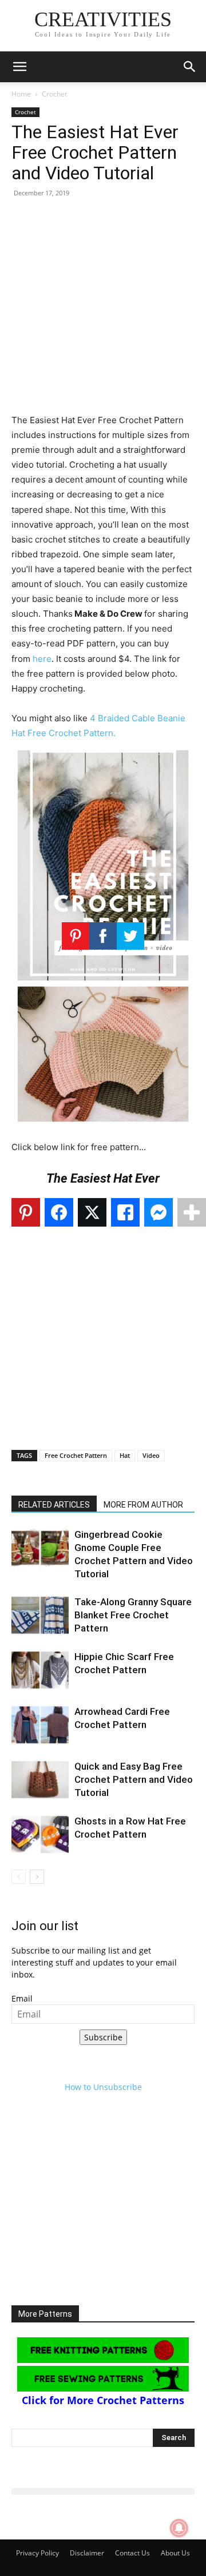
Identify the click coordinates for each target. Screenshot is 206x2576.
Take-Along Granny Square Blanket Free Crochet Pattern (133, 1615)
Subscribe (103, 2037)
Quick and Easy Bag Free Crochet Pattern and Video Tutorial (134, 1779)
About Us (175, 2553)
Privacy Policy (37, 2553)
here (42, 659)
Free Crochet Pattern (76, 1455)
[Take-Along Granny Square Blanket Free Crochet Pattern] (40, 1615)
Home (21, 94)
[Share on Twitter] (92, 1212)
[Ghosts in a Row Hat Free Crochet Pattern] (40, 1834)
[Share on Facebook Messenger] (159, 1212)
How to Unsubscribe (103, 2087)
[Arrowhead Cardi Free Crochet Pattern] (40, 1725)
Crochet (54, 94)
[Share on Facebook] (59, 1212)
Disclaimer (87, 2553)
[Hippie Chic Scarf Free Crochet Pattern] (40, 1670)
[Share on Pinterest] (26, 1212)
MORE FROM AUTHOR (143, 1505)
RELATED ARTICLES (54, 1505)
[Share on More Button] (192, 1212)
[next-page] (37, 1877)
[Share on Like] (125, 1212)
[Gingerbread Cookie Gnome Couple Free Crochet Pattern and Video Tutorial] (40, 1548)
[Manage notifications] (179, 2528)
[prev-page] (19, 1877)
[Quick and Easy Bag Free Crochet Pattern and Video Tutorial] (40, 1780)
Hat (125, 1455)
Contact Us (132, 2553)
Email (22, 1998)
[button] (19, 67)
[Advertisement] (103, 310)
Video (151, 1455)
